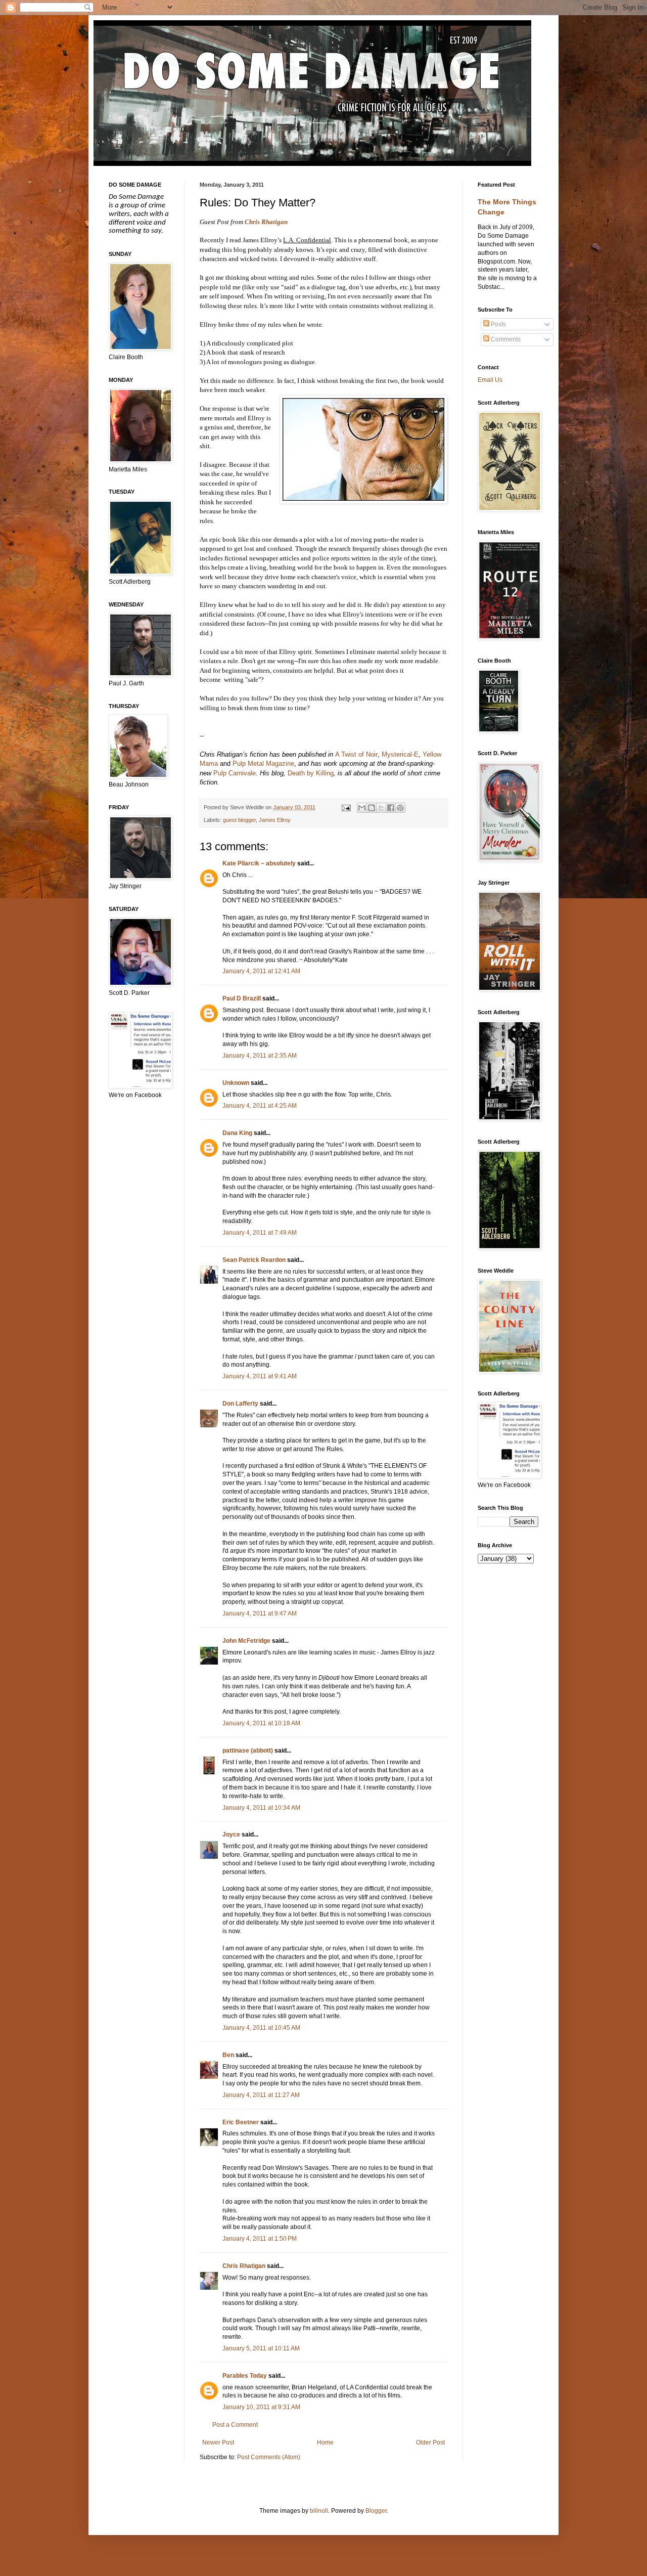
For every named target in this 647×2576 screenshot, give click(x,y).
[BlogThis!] (372, 808)
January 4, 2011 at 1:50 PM (260, 2239)
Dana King (237, 1133)
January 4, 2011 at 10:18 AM (261, 1723)
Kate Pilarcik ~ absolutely (259, 863)
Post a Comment (235, 2425)
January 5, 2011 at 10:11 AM (261, 2348)
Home (325, 2442)
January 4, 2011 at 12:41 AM (261, 971)
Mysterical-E (400, 754)
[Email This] (362, 808)
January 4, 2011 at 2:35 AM (260, 1056)
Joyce (231, 1835)
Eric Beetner (241, 2122)
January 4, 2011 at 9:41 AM (260, 1376)
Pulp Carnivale (235, 773)
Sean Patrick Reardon (254, 1260)
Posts (498, 324)
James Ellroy (275, 820)
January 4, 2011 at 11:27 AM (261, 2095)
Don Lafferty (240, 1404)
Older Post (430, 2442)
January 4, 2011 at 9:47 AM (260, 1613)
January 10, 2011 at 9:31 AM (261, 2407)
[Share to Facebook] (391, 808)
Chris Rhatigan (266, 222)
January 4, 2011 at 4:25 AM (260, 1106)
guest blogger (239, 820)
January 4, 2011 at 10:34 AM (261, 1808)
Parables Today (245, 2376)
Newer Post (218, 2442)
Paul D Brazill (242, 998)
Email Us (490, 380)
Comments (505, 339)
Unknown (236, 1083)
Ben (228, 2055)
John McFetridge (246, 1641)
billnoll (319, 2511)
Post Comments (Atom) (269, 2457)
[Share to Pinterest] (400, 808)
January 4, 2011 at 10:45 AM (261, 2028)
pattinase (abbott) (248, 1751)
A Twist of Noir (356, 754)
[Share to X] (381, 808)
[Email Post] (345, 807)
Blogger (376, 2511)
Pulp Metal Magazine (263, 763)
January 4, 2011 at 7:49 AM (260, 1233)
